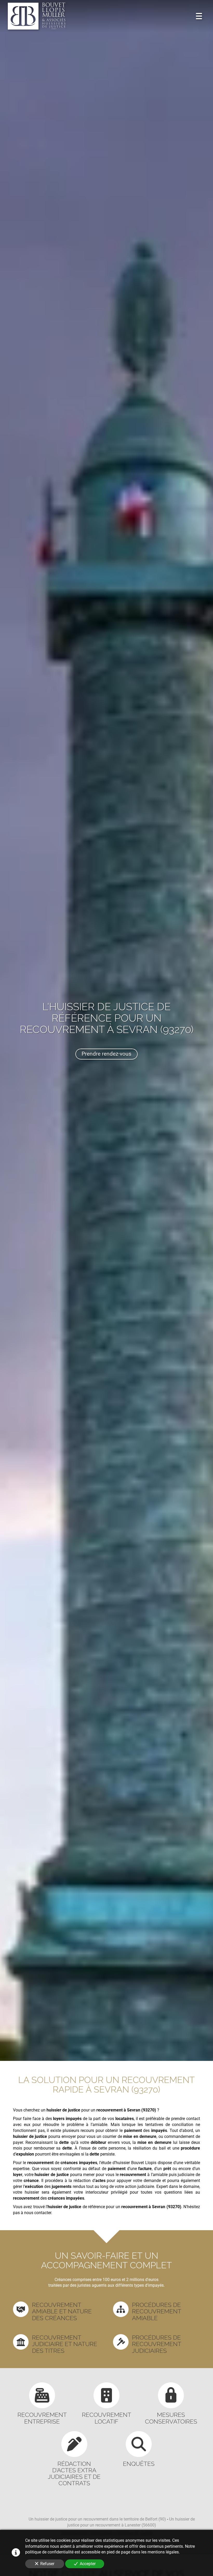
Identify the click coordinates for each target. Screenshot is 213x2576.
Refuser (47, 2564)
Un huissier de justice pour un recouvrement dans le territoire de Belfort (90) (97, 2519)
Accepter (88, 2564)
